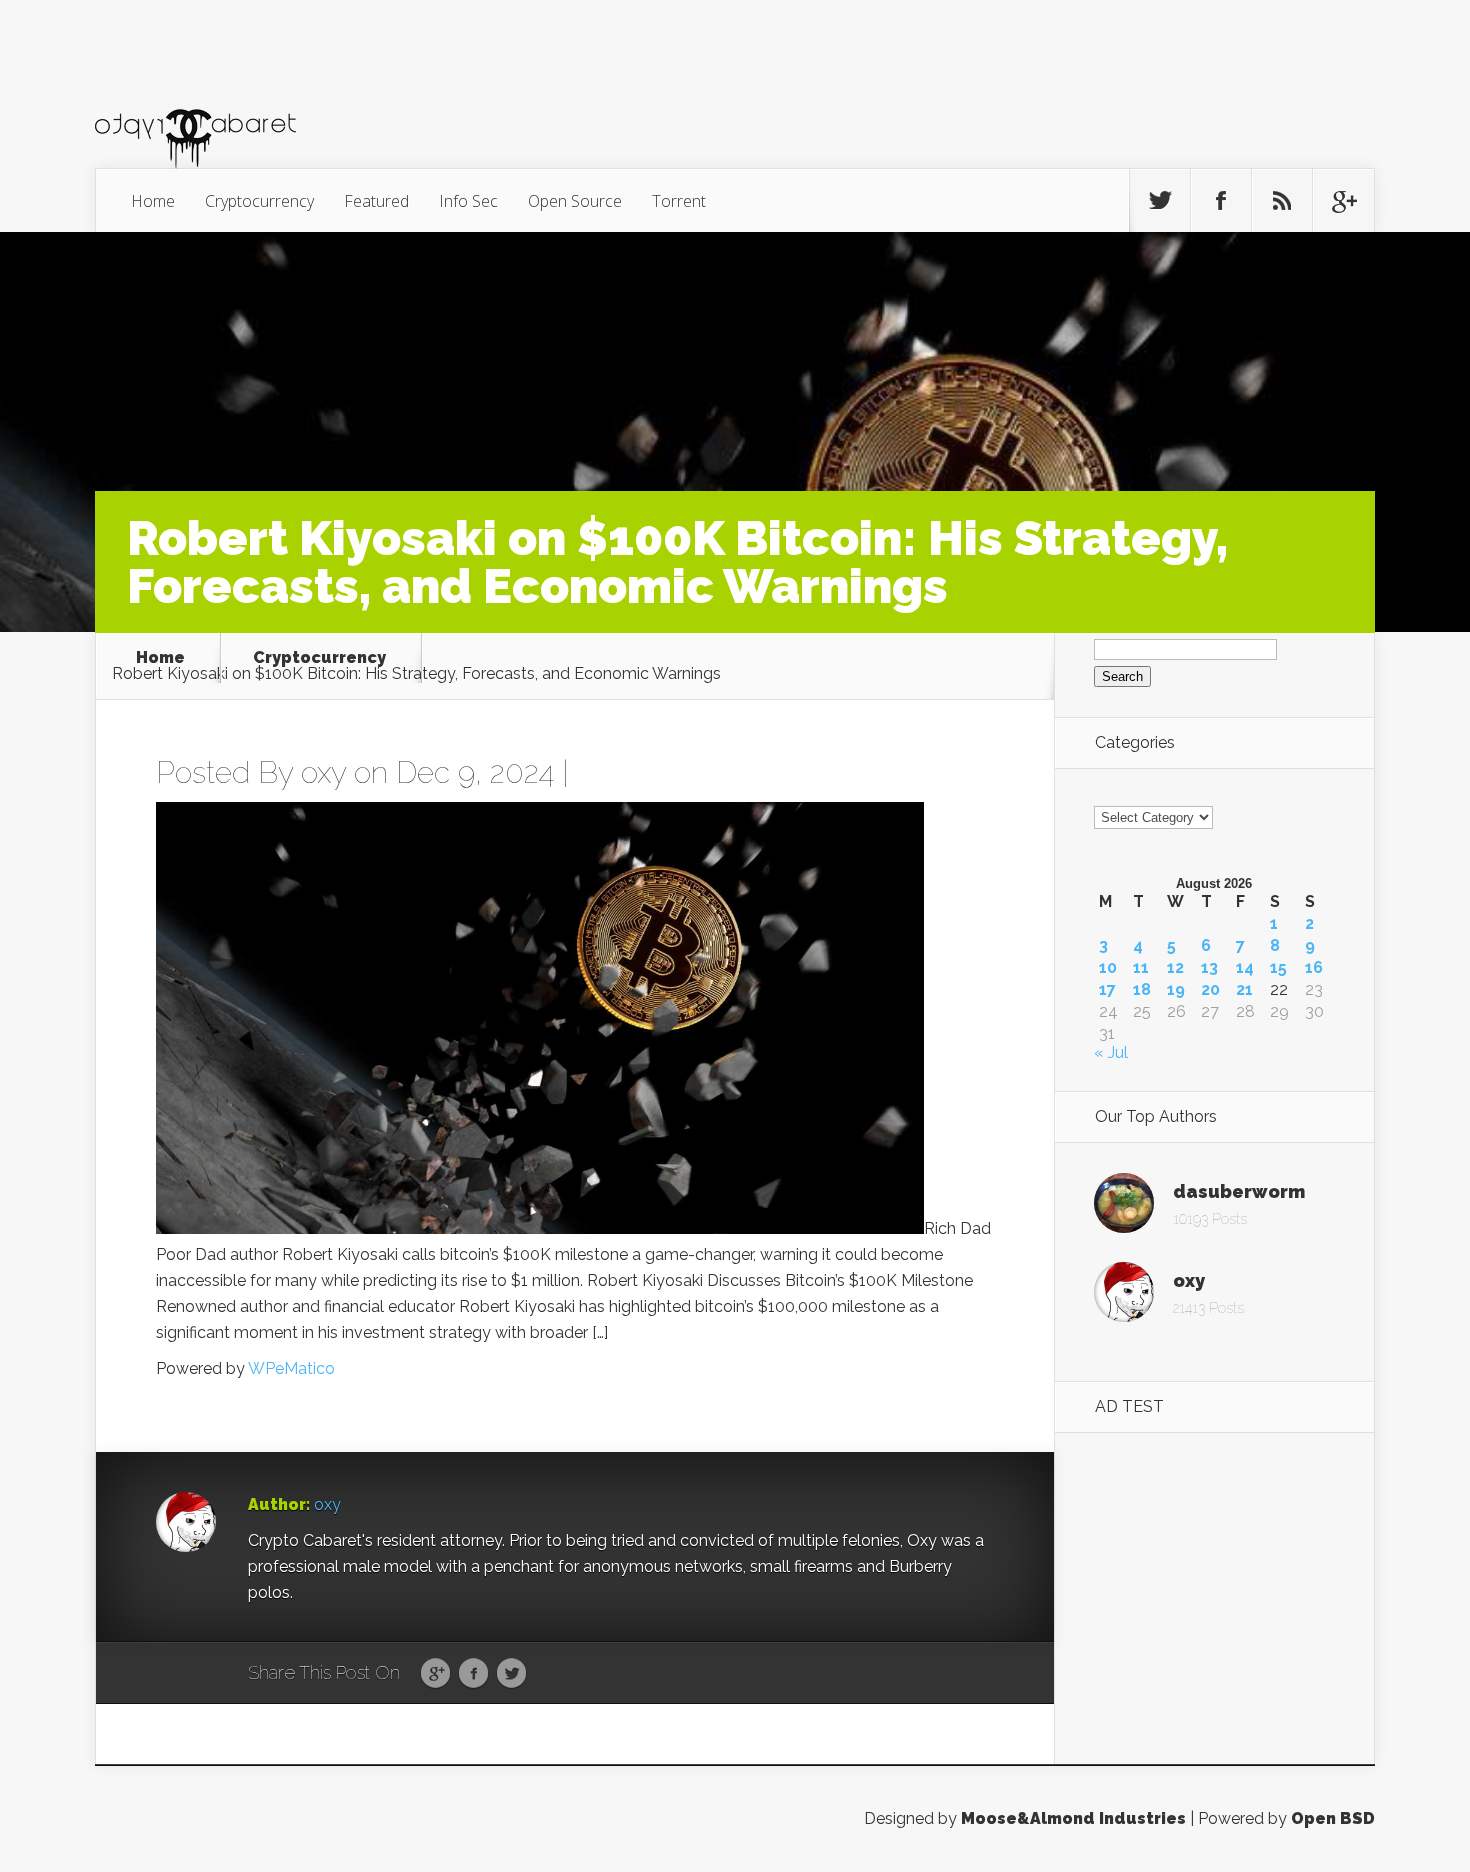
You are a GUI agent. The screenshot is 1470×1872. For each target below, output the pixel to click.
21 (1244, 990)
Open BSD (1333, 1818)
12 (1175, 968)
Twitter (511, 1674)
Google (435, 1674)
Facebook (473, 1674)
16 (1314, 968)
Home (153, 201)
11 (1141, 968)
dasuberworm (1239, 1191)
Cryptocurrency (259, 201)
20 (1210, 990)
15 (1278, 968)
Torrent (679, 201)
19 (1176, 990)
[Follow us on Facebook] (1221, 201)
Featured (376, 201)
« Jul (1111, 1052)
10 (1108, 968)
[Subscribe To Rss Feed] (1282, 201)
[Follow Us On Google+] (1343, 201)
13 (1209, 968)
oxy (323, 772)
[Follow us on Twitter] (1160, 201)
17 (1107, 990)
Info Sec (468, 201)
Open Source (575, 201)
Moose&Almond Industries (1073, 1818)
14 (1245, 968)
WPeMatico (291, 1368)
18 (1142, 990)
